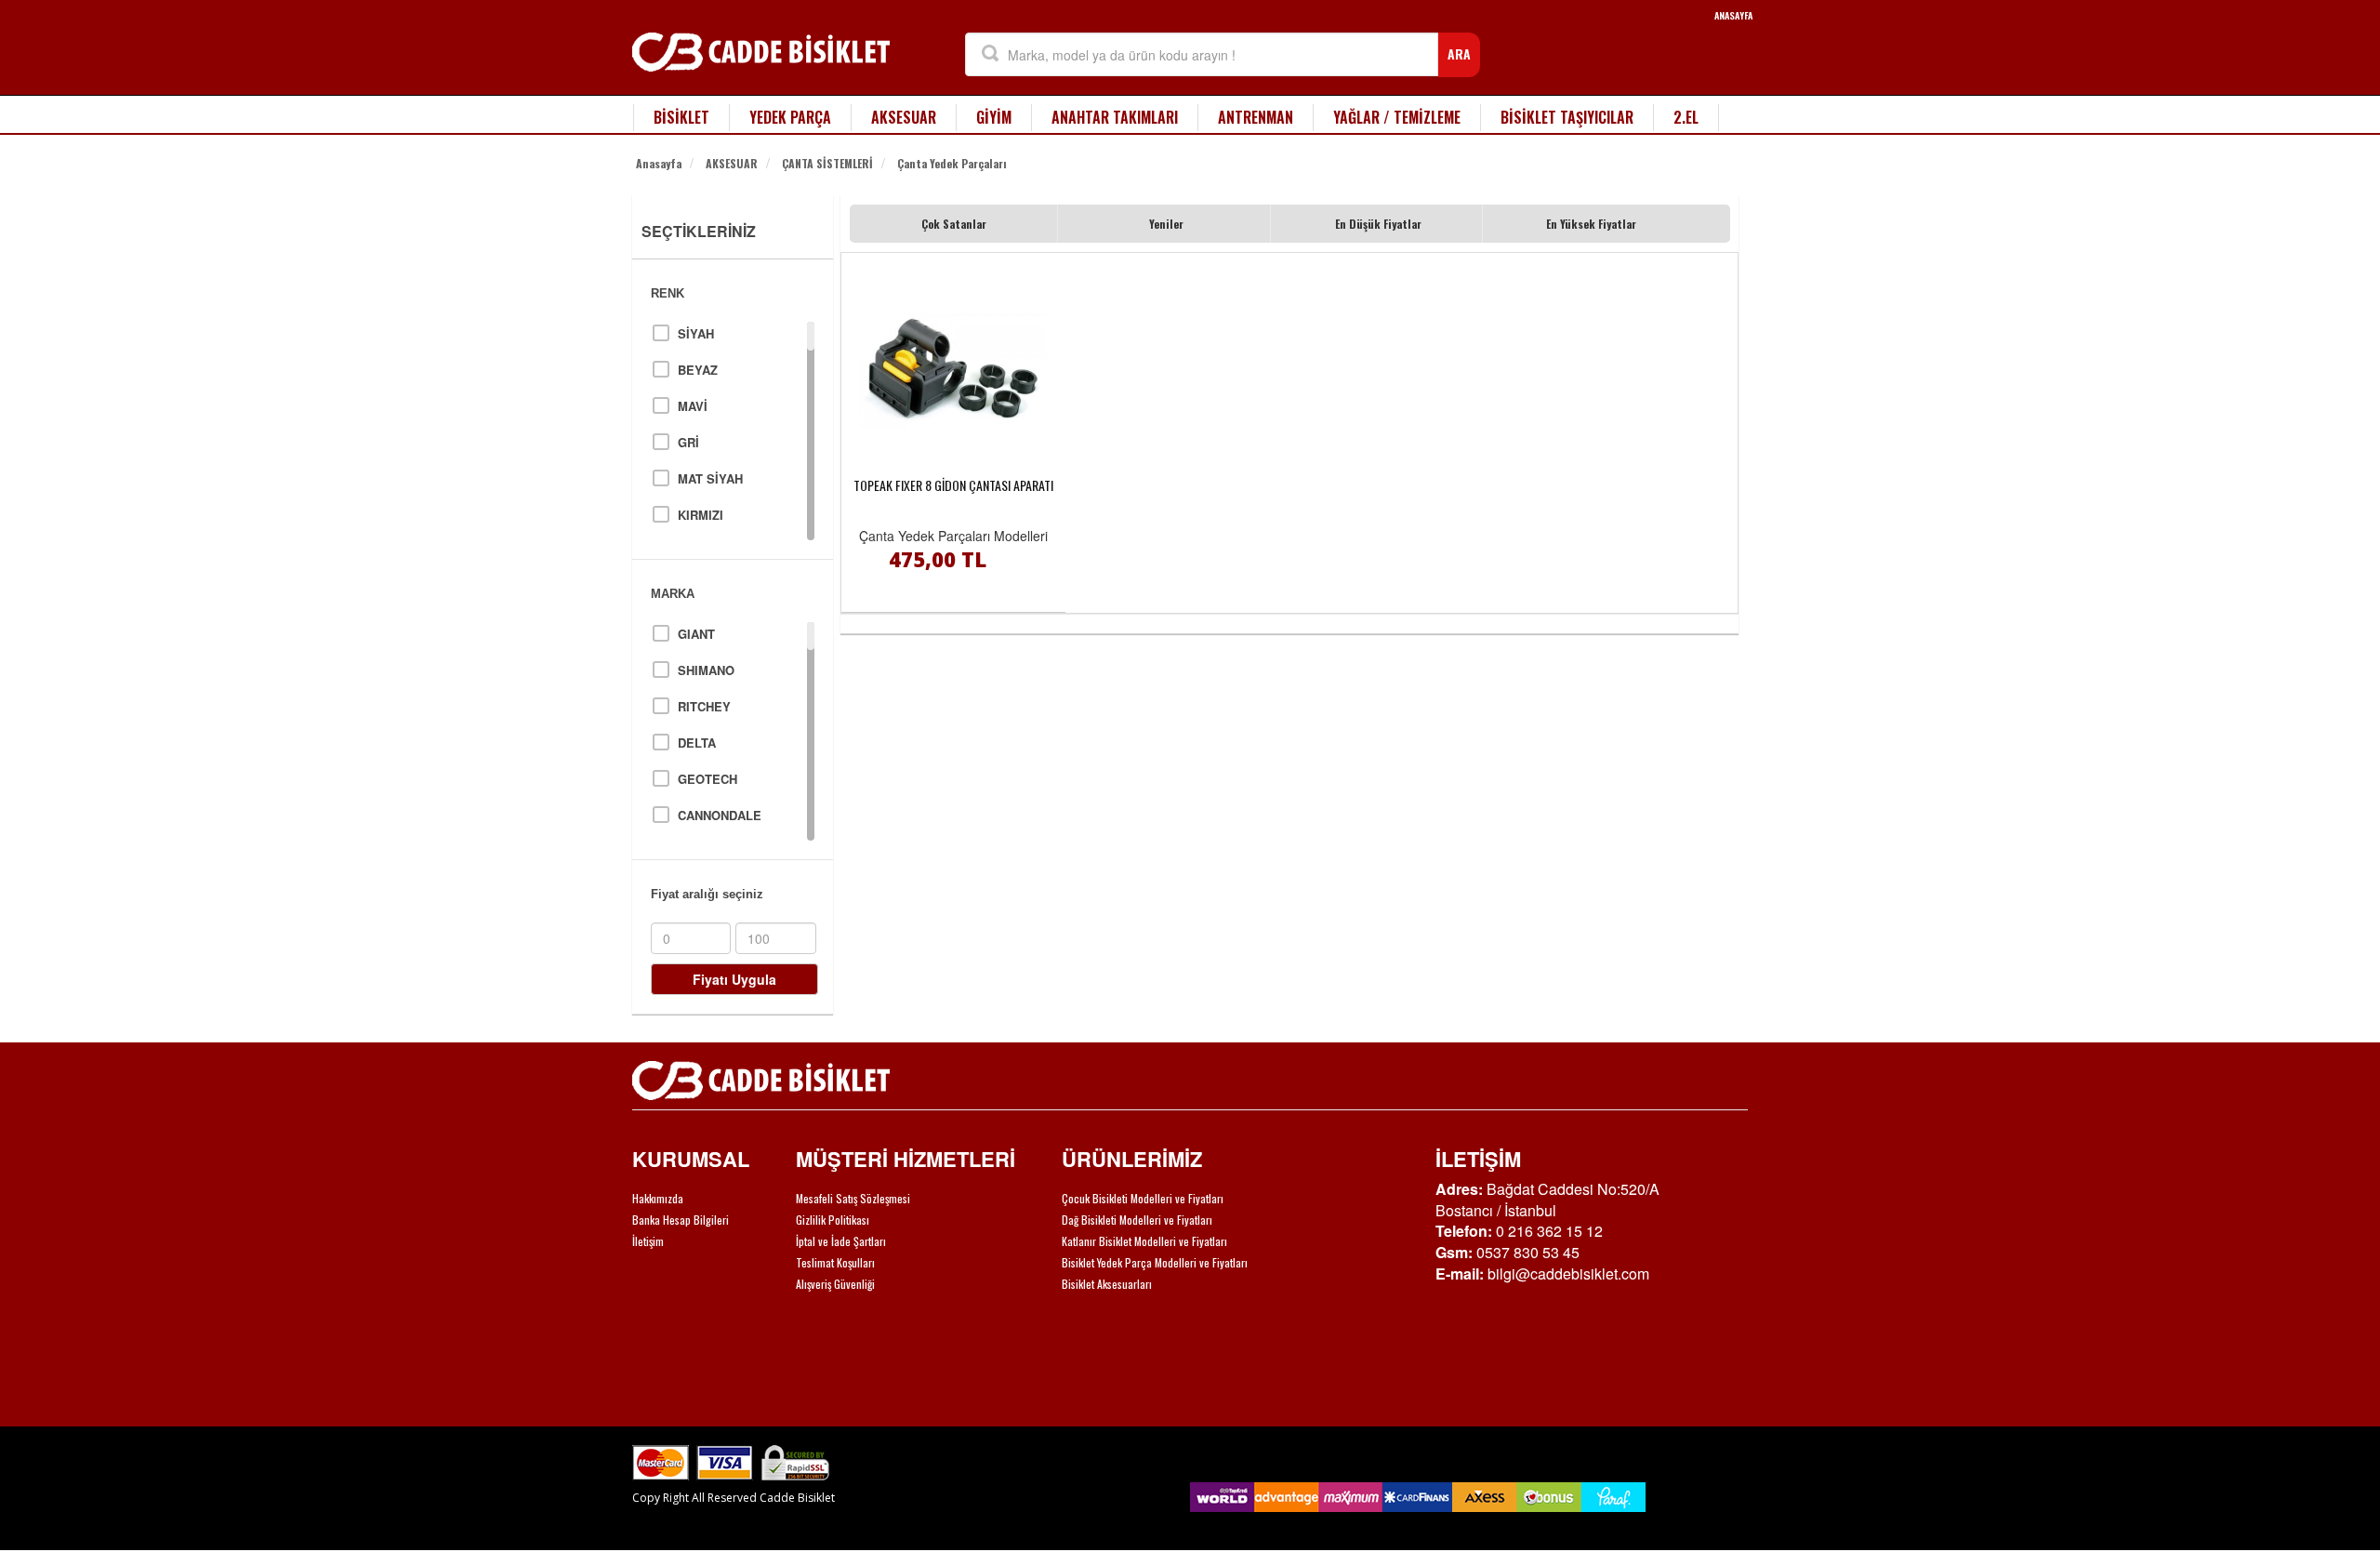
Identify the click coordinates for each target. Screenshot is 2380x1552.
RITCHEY (704, 706)
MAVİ (693, 406)
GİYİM (994, 117)
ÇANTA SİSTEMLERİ (827, 163)
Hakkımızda (658, 1198)
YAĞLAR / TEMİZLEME (1397, 117)
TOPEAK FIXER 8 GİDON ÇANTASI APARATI (953, 485)
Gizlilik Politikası (833, 1220)
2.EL (1686, 117)
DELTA (697, 743)
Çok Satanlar (954, 224)
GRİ (688, 442)
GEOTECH (707, 779)
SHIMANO (706, 670)
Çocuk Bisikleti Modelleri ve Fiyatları (1143, 1198)
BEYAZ (698, 370)
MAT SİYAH (710, 478)
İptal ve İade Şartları (841, 1241)
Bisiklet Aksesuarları (1107, 1284)
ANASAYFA (1733, 15)
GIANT (696, 634)
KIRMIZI (701, 515)
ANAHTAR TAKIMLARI (1115, 117)
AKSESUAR (904, 117)
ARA (1459, 53)
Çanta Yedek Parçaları (952, 163)
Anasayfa (659, 163)
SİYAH (696, 333)
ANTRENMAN (1256, 117)
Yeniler (1166, 224)
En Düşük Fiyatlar (1378, 224)
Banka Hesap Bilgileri (681, 1220)
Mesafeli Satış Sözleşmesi (853, 1198)
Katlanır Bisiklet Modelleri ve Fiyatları (1144, 1241)
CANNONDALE (720, 815)
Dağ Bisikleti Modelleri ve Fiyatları (1137, 1220)
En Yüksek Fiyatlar (1591, 224)
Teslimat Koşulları (835, 1262)
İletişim (648, 1241)
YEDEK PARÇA (790, 117)
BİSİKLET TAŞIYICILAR (1567, 117)
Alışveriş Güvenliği (835, 1284)
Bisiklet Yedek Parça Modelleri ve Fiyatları (1155, 1262)
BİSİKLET (681, 117)
